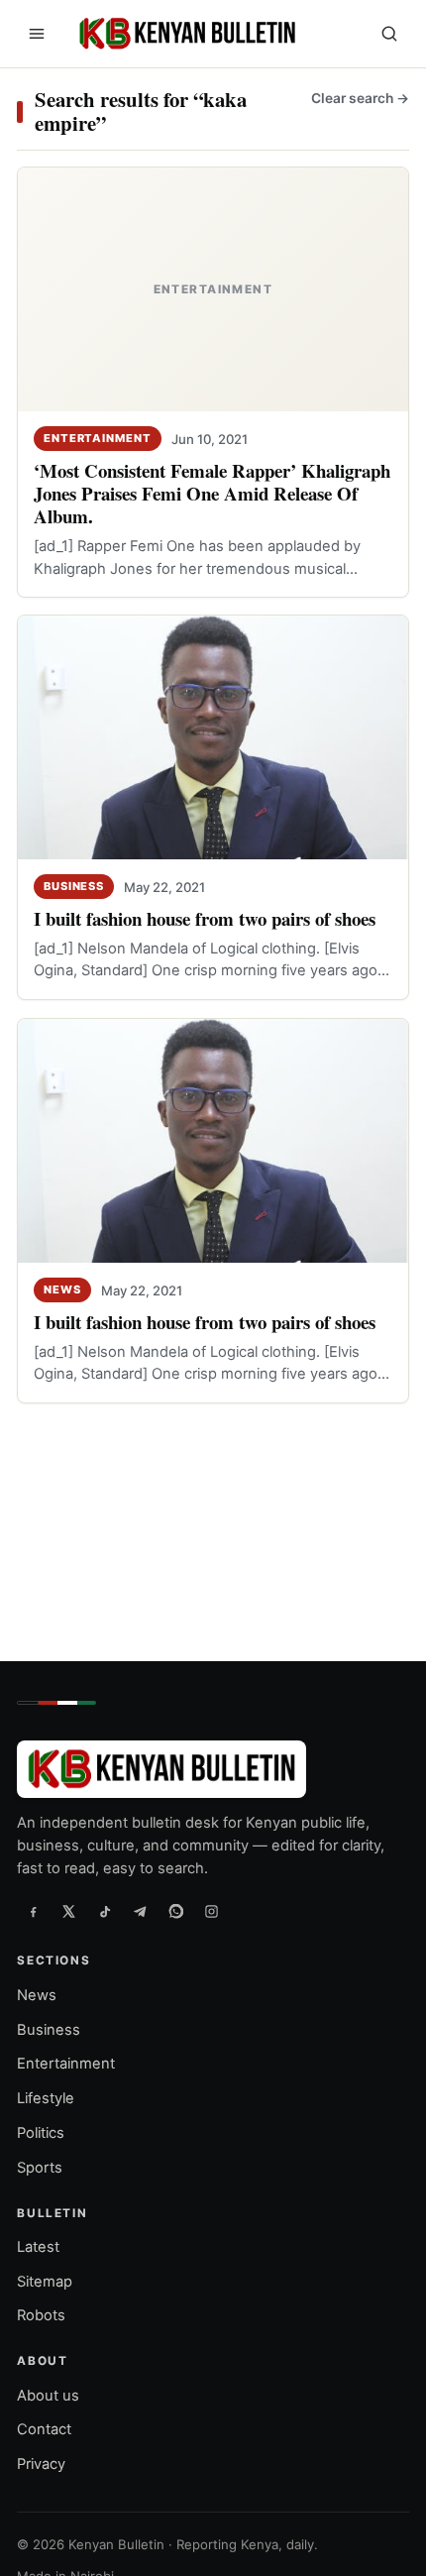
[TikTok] (104, 1912)
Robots (41, 2316)
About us (48, 2396)
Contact (44, 2430)
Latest (38, 2247)
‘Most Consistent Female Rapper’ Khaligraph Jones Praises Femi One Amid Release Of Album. (212, 493)
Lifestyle (46, 2099)
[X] (68, 1912)
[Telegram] (140, 1912)
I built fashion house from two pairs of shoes (205, 919)
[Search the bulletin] (389, 34)
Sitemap (45, 2282)
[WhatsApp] (175, 1912)
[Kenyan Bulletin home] (184, 34)
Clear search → (360, 98)
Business (74, 886)
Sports (40, 2168)
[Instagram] (211, 1912)
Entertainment (98, 438)
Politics (41, 2133)
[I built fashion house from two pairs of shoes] (213, 737)
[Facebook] (33, 1912)
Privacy (41, 2465)
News (62, 1289)
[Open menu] (37, 34)
